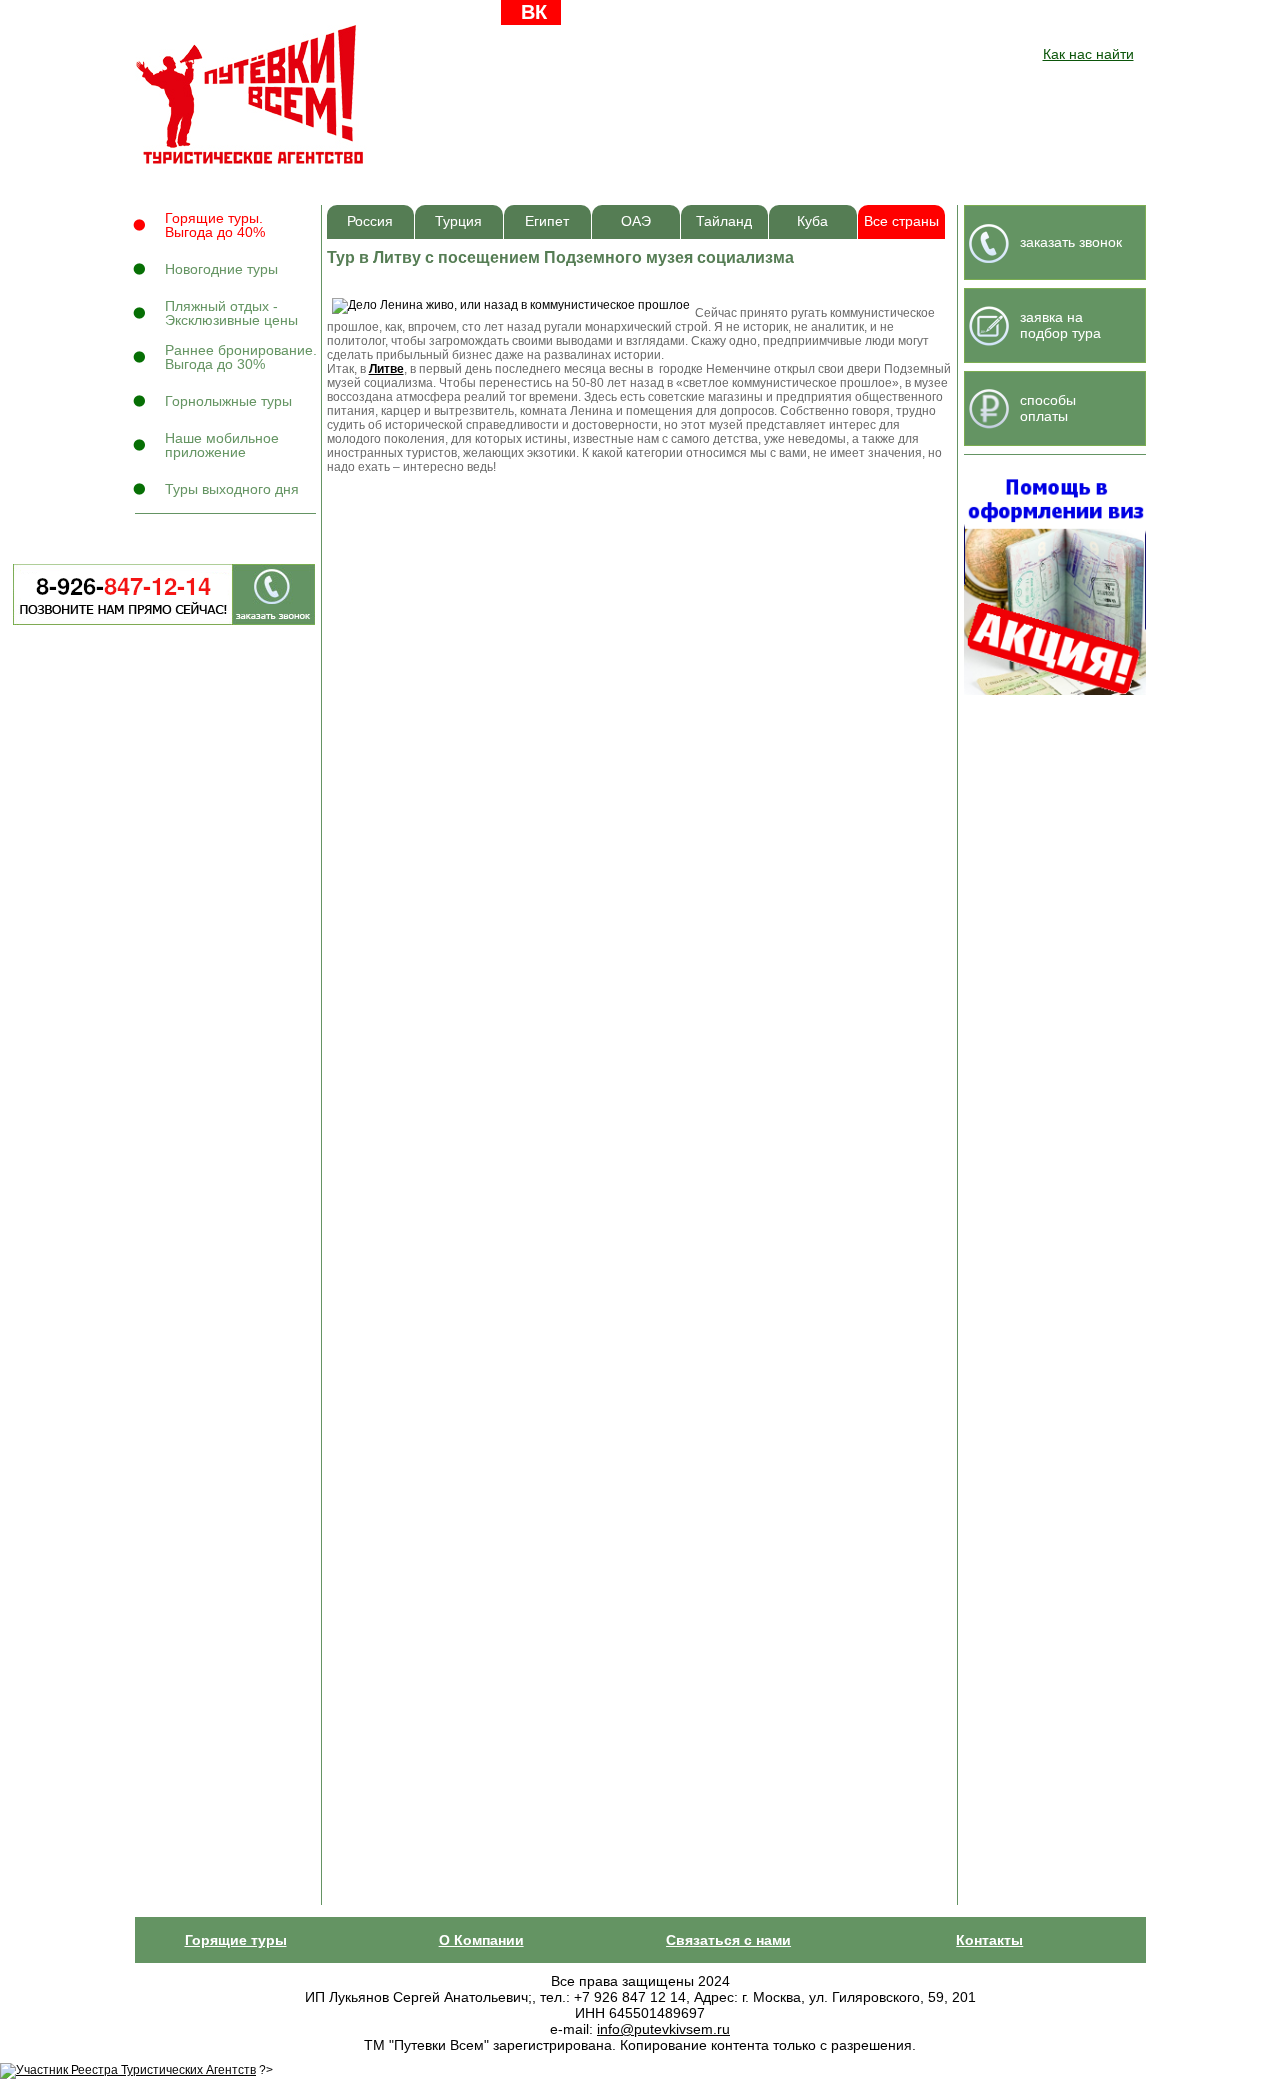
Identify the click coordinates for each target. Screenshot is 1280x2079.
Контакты (989, 1940)
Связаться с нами (728, 1940)
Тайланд (724, 221)
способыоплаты (1048, 408)
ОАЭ (636, 221)
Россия (370, 221)
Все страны (901, 221)
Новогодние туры (221, 269)
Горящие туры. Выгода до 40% (215, 225)
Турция (458, 221)
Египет (547, 221)
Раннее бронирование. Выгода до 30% (241, 357)
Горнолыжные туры (228, 401)
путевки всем (251, 94)
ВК (534, 12)
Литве (386, 369)
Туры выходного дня (232, 489)
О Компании (481, 1940)
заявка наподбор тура (1060, 325)
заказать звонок (1071, 242)
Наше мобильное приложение (222, 445)
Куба (812, 221)
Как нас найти (1088, 54)
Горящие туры (236, 1940)
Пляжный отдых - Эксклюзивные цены (231, 313)
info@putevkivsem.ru (663, 2029)
